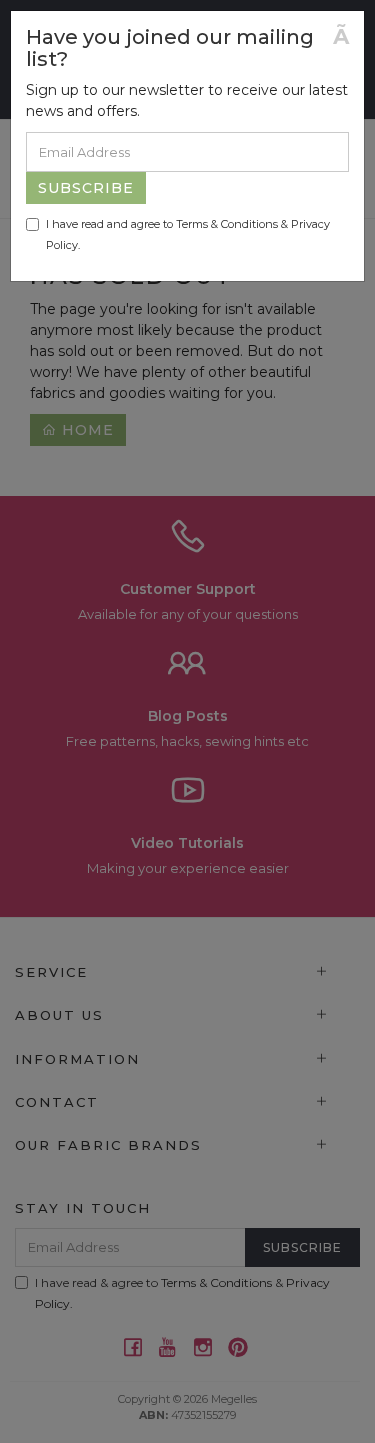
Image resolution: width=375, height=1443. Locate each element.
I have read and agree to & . (188, 234)
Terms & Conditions (227, 224)
